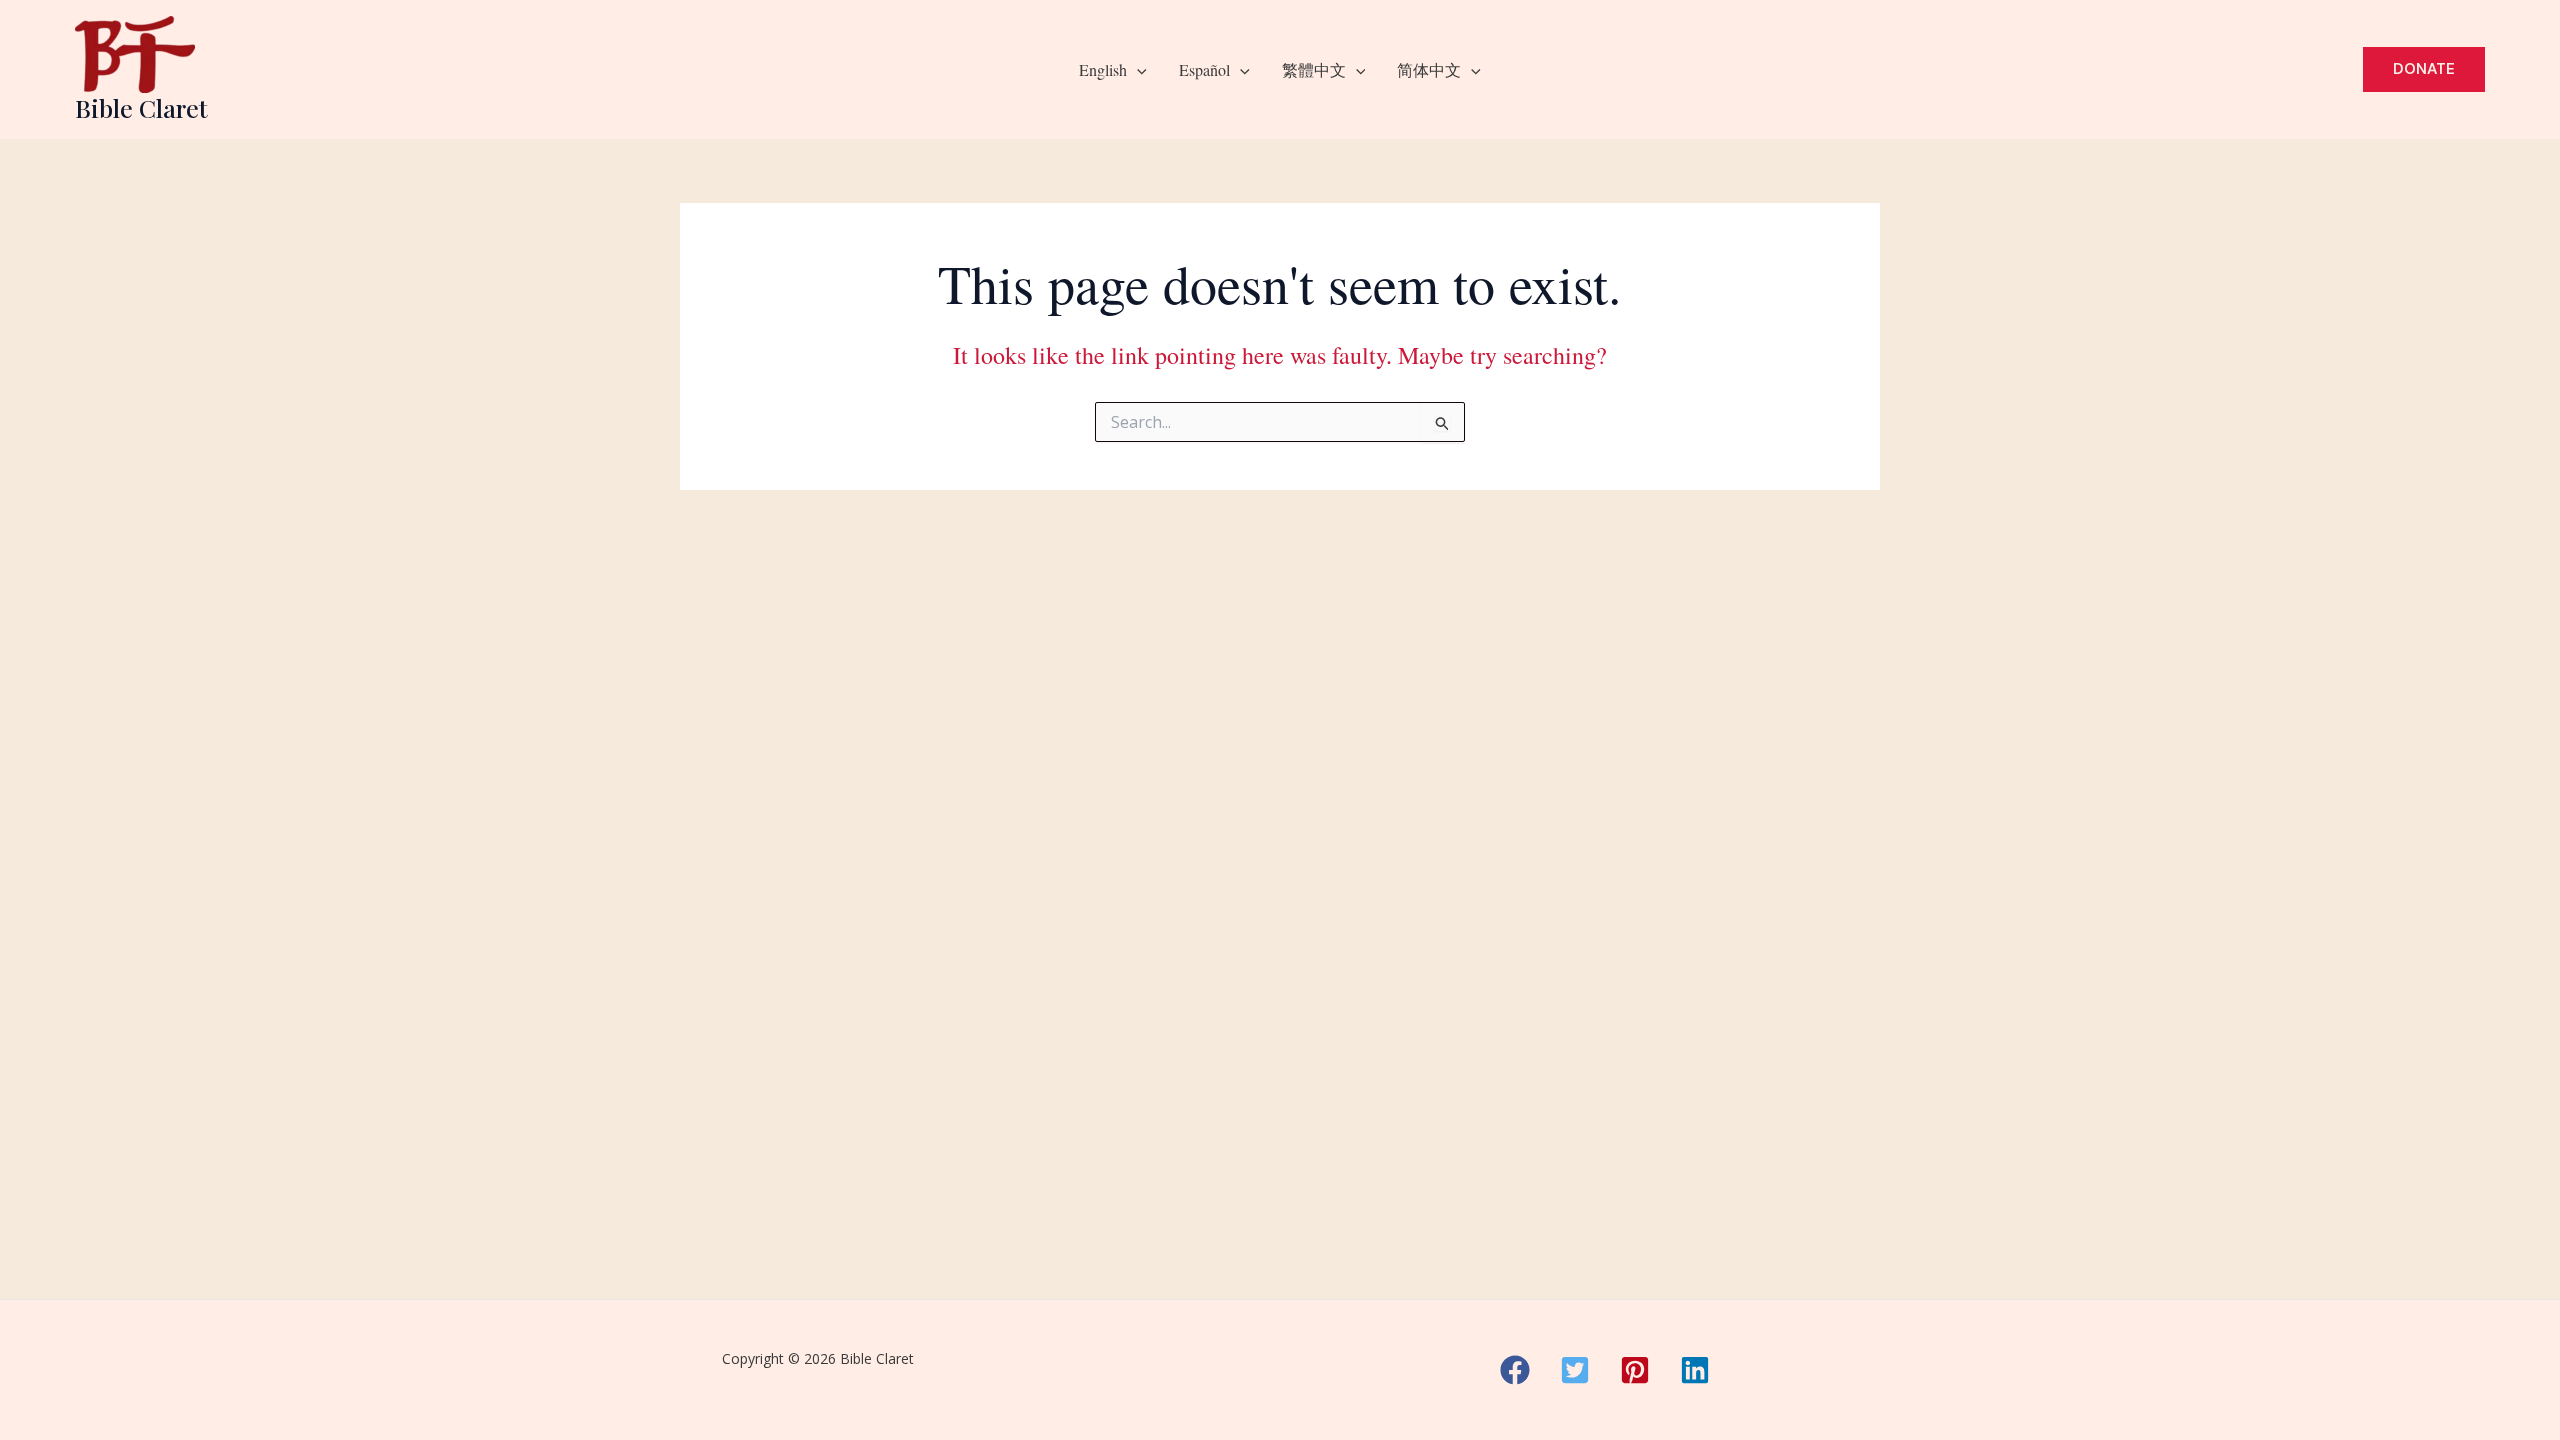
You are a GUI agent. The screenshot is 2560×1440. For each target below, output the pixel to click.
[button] (1137, 70)
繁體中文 (1314, 69)
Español (1204, 69)
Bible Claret (141, 107)
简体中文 (1429, 69)
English (1103, 69)
